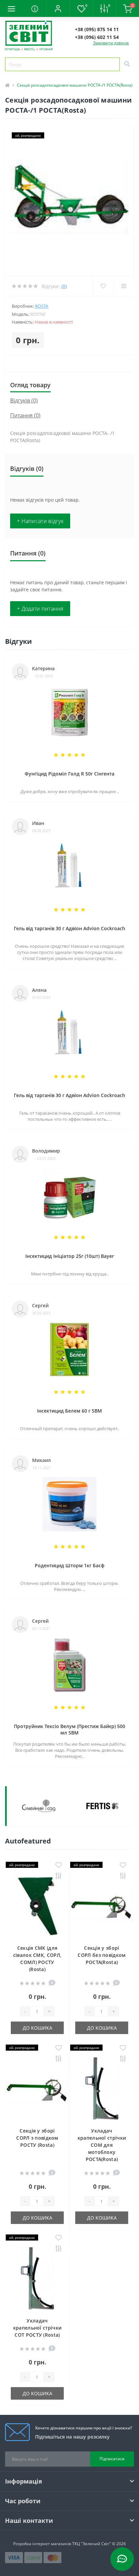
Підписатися (112, 2459)
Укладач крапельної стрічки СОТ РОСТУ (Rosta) (37, 2328)
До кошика (37, 2028)
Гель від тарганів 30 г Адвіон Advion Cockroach (69, 928)
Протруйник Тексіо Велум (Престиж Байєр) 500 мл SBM (69, 1729)
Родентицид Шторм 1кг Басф (70, 1565)
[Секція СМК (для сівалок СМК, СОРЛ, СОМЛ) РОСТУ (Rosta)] (37, 1906)
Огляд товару (30, 385)
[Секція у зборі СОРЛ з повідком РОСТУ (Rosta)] (37, 2089)
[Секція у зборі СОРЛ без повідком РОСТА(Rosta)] (102, 1906)
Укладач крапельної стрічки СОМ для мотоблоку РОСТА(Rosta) (102, 2145)
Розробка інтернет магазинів (42, 2544)
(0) (64, 286)
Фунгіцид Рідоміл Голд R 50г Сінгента (69, 774)
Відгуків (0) (24, 400)
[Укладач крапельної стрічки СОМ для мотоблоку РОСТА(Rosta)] (102, 2089)
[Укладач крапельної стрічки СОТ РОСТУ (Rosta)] (37, 2279)
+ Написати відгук (40, 521)
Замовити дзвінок (111, 43)
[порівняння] (59, 1876)
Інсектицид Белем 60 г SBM (69, 1411)
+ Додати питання (40, 609)
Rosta (42, 306)
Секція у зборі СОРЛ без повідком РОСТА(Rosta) (102, 1955)
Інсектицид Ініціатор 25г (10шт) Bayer (70, 1256)
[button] (58, 8)
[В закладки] (59, 1865)
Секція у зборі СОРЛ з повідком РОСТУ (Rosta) (37, 2138)
